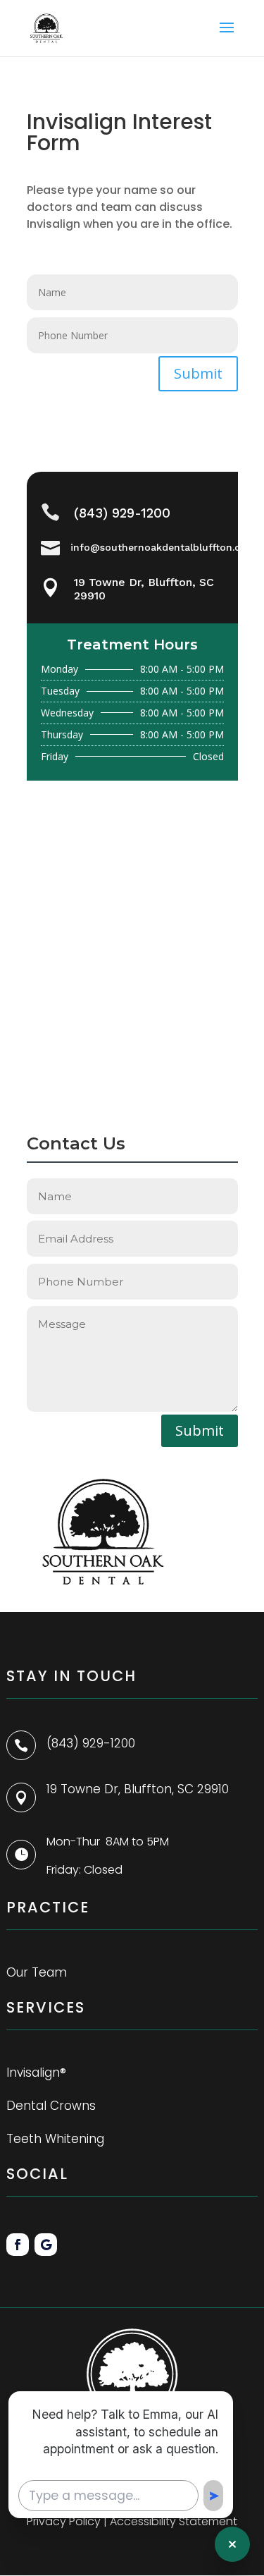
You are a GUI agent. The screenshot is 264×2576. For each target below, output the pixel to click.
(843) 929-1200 (122, 513)
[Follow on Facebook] (18, 2245)
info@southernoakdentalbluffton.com (163, 547)
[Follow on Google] (46, 2245)
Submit (198, 373)
